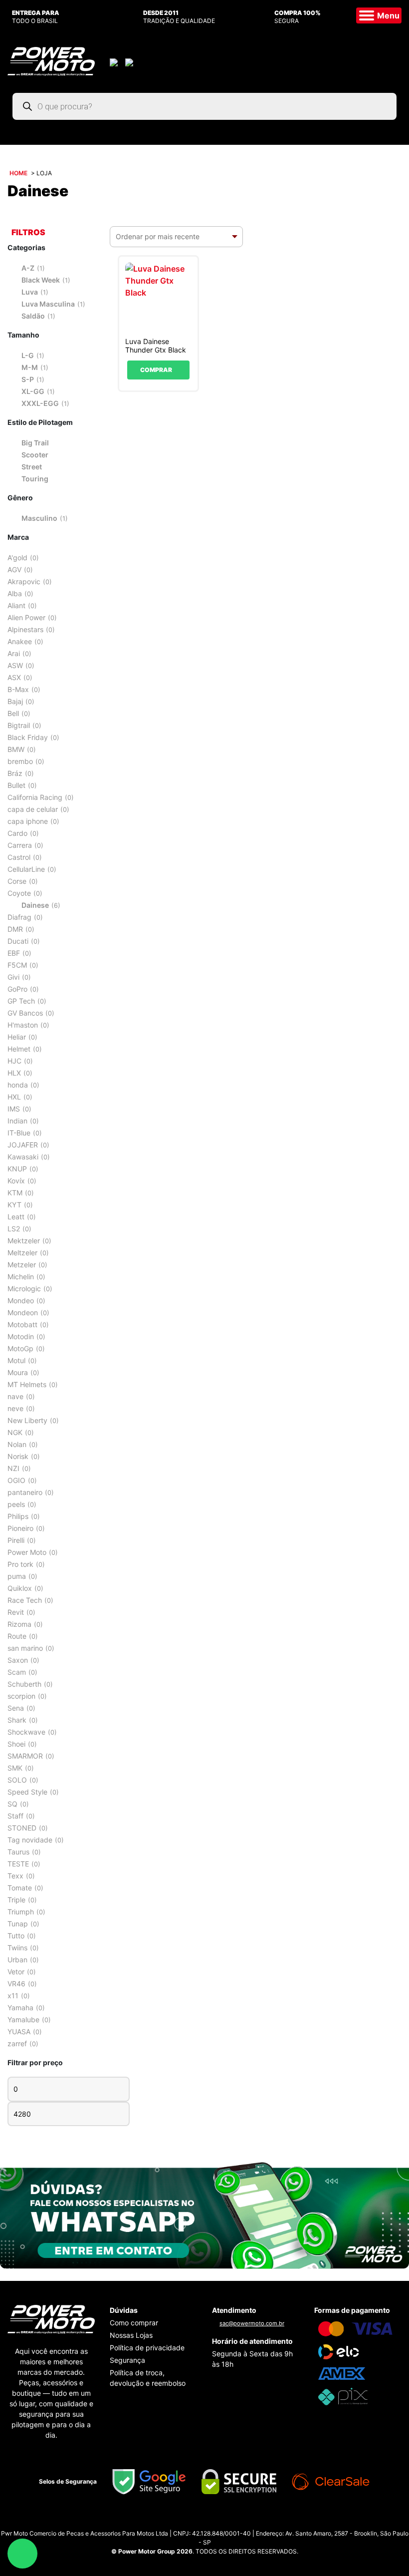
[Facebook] (214, 2521)
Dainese (35, 905)
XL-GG (33, 391)
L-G (28, 355)
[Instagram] (195, 2521)
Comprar (156, 370)
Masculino (39, 518)
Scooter (35, 455)
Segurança (127, 2360)
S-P (28, 379)
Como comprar (134, 2323)
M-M (30, 367)
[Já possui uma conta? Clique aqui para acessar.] (115, 61)
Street (32, 467)
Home (18, 173)
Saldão (33, 316)
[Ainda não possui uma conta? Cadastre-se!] (130, 61)
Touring (35, 479)
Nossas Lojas (131, 2335)
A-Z (28, 268)
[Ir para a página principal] (51, 60)
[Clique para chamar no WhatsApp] (204, 2214)
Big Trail (35, 443)
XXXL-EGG (40, 403)
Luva (30, 292)
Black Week (41, 280)
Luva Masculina (48, 304)
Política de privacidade (147, 2348)
